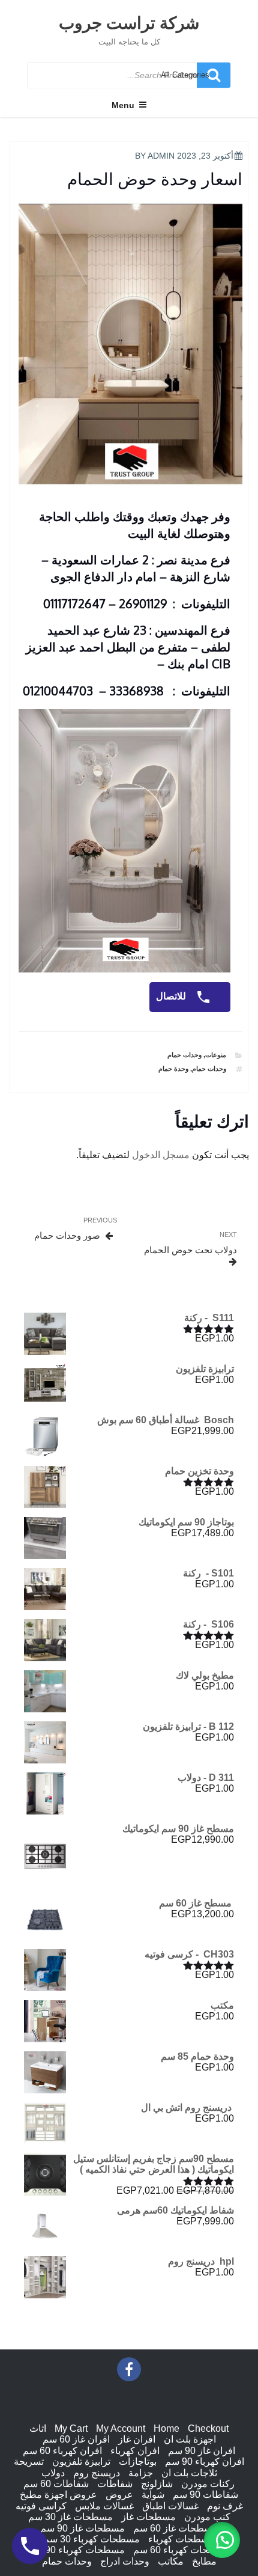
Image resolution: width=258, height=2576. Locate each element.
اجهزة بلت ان (190, 2439)
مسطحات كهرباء (181, 2539)
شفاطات (115, 2484)
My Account (121, 2428)
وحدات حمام (184, 1055)
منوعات (216, 1055)
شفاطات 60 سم (56, 2484)
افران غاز (137, 2439)
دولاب (53, 2473)
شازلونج (157, 2484)
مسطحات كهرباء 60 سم (181, 2550)
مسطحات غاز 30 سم (70, 2517)
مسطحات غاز (148, 2517)
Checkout (208, 2428)
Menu (123, 105)
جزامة (141, 2473)
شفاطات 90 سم (205, 2495)
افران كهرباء (135, 2451)
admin (161, 156)
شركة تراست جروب (129, 22)
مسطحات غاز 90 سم (82, 2528)
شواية (153, 2495)
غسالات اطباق (170, 2506)
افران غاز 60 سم (76, 2439)
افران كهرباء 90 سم (205, 2462)
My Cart (71, 2428)
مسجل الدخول (161, 1155)
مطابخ (204, 2561)
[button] (222, 2540)
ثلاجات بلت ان (189, 2473)
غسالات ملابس (104, 2506)
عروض (119, 2495)
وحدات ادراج (125, 2561)
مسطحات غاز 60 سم (175, 2528)
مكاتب (171, 2561)
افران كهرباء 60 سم (62, 2451)
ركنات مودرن (208, 2484)
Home (166, 2428)
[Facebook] (129, 2369)
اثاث (38, 2428)
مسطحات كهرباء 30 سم (91, 2539)
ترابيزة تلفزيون (81, 2462)
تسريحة (29, 2462)
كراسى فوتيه (41, 2506)
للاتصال (172, 996)
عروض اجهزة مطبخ (58, 2495)
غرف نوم (225, 2506)
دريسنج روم (97, 2473)
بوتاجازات (138, 2462)
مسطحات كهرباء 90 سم (76, 2550)
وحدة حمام (173, 1069)
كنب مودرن (207, 2517)
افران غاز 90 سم (202, 2451)
